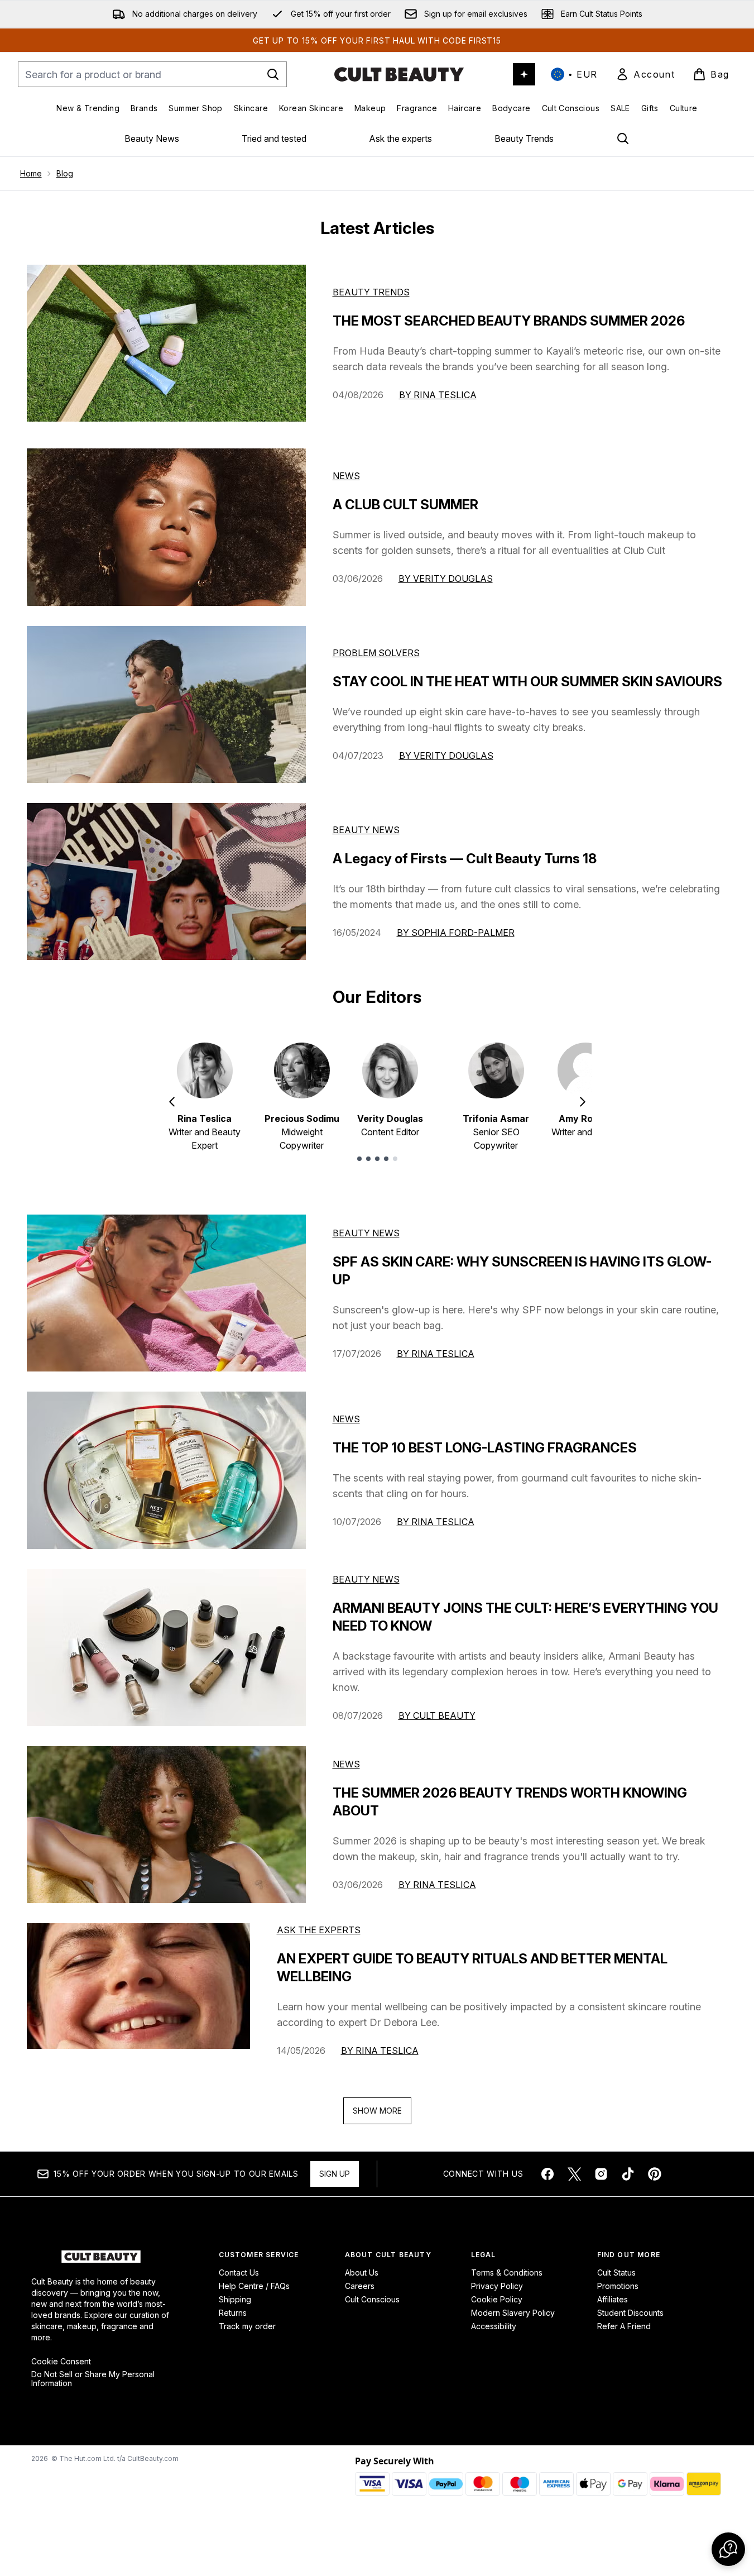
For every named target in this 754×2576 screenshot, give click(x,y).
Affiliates (613, 2299)
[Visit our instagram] (601, 2174)
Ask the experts (400, 138)
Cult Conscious (372, 2299)
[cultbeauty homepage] (399, 74)
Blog (65, 173)
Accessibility (494, 2326)
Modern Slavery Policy (513, 2313)
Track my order (247, 2326)
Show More (377, 2111)
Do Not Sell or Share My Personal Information (93, 2379)
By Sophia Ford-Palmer (456, 933)
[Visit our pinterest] (655, 2174)
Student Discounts (630, 2313)
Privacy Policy (497, 2286)
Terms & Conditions (507, 2272)
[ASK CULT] (524, 74)
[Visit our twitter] (574, 2174)
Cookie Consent (61, 2362)
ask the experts (319, 1930)
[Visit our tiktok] (628, 2174)
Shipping (235, 2299)
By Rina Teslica (438, 395)
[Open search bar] (623, 138)
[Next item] (583, 1102)
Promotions (618, 2286)
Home (31, 173)
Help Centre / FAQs (254, 2286)
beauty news (366, 1233)
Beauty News (152, 138)
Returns (233, 2313)
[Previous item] (172, 1102)
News (346, 476)
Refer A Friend (624, 2326)
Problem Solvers (376, 653)
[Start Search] (273, 74)
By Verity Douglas (446, 579)
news (346, 1419)
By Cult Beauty (437, 1715)
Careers (360, 2286)
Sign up (335, 2174)
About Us (362, 2272)
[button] (728, 2549)
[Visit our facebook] (548, 2174)
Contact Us (239, 2272)
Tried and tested (274, 138)
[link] (645, 74)
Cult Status (616, 2272)
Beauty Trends (524, 138)
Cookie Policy (497, 2299)
